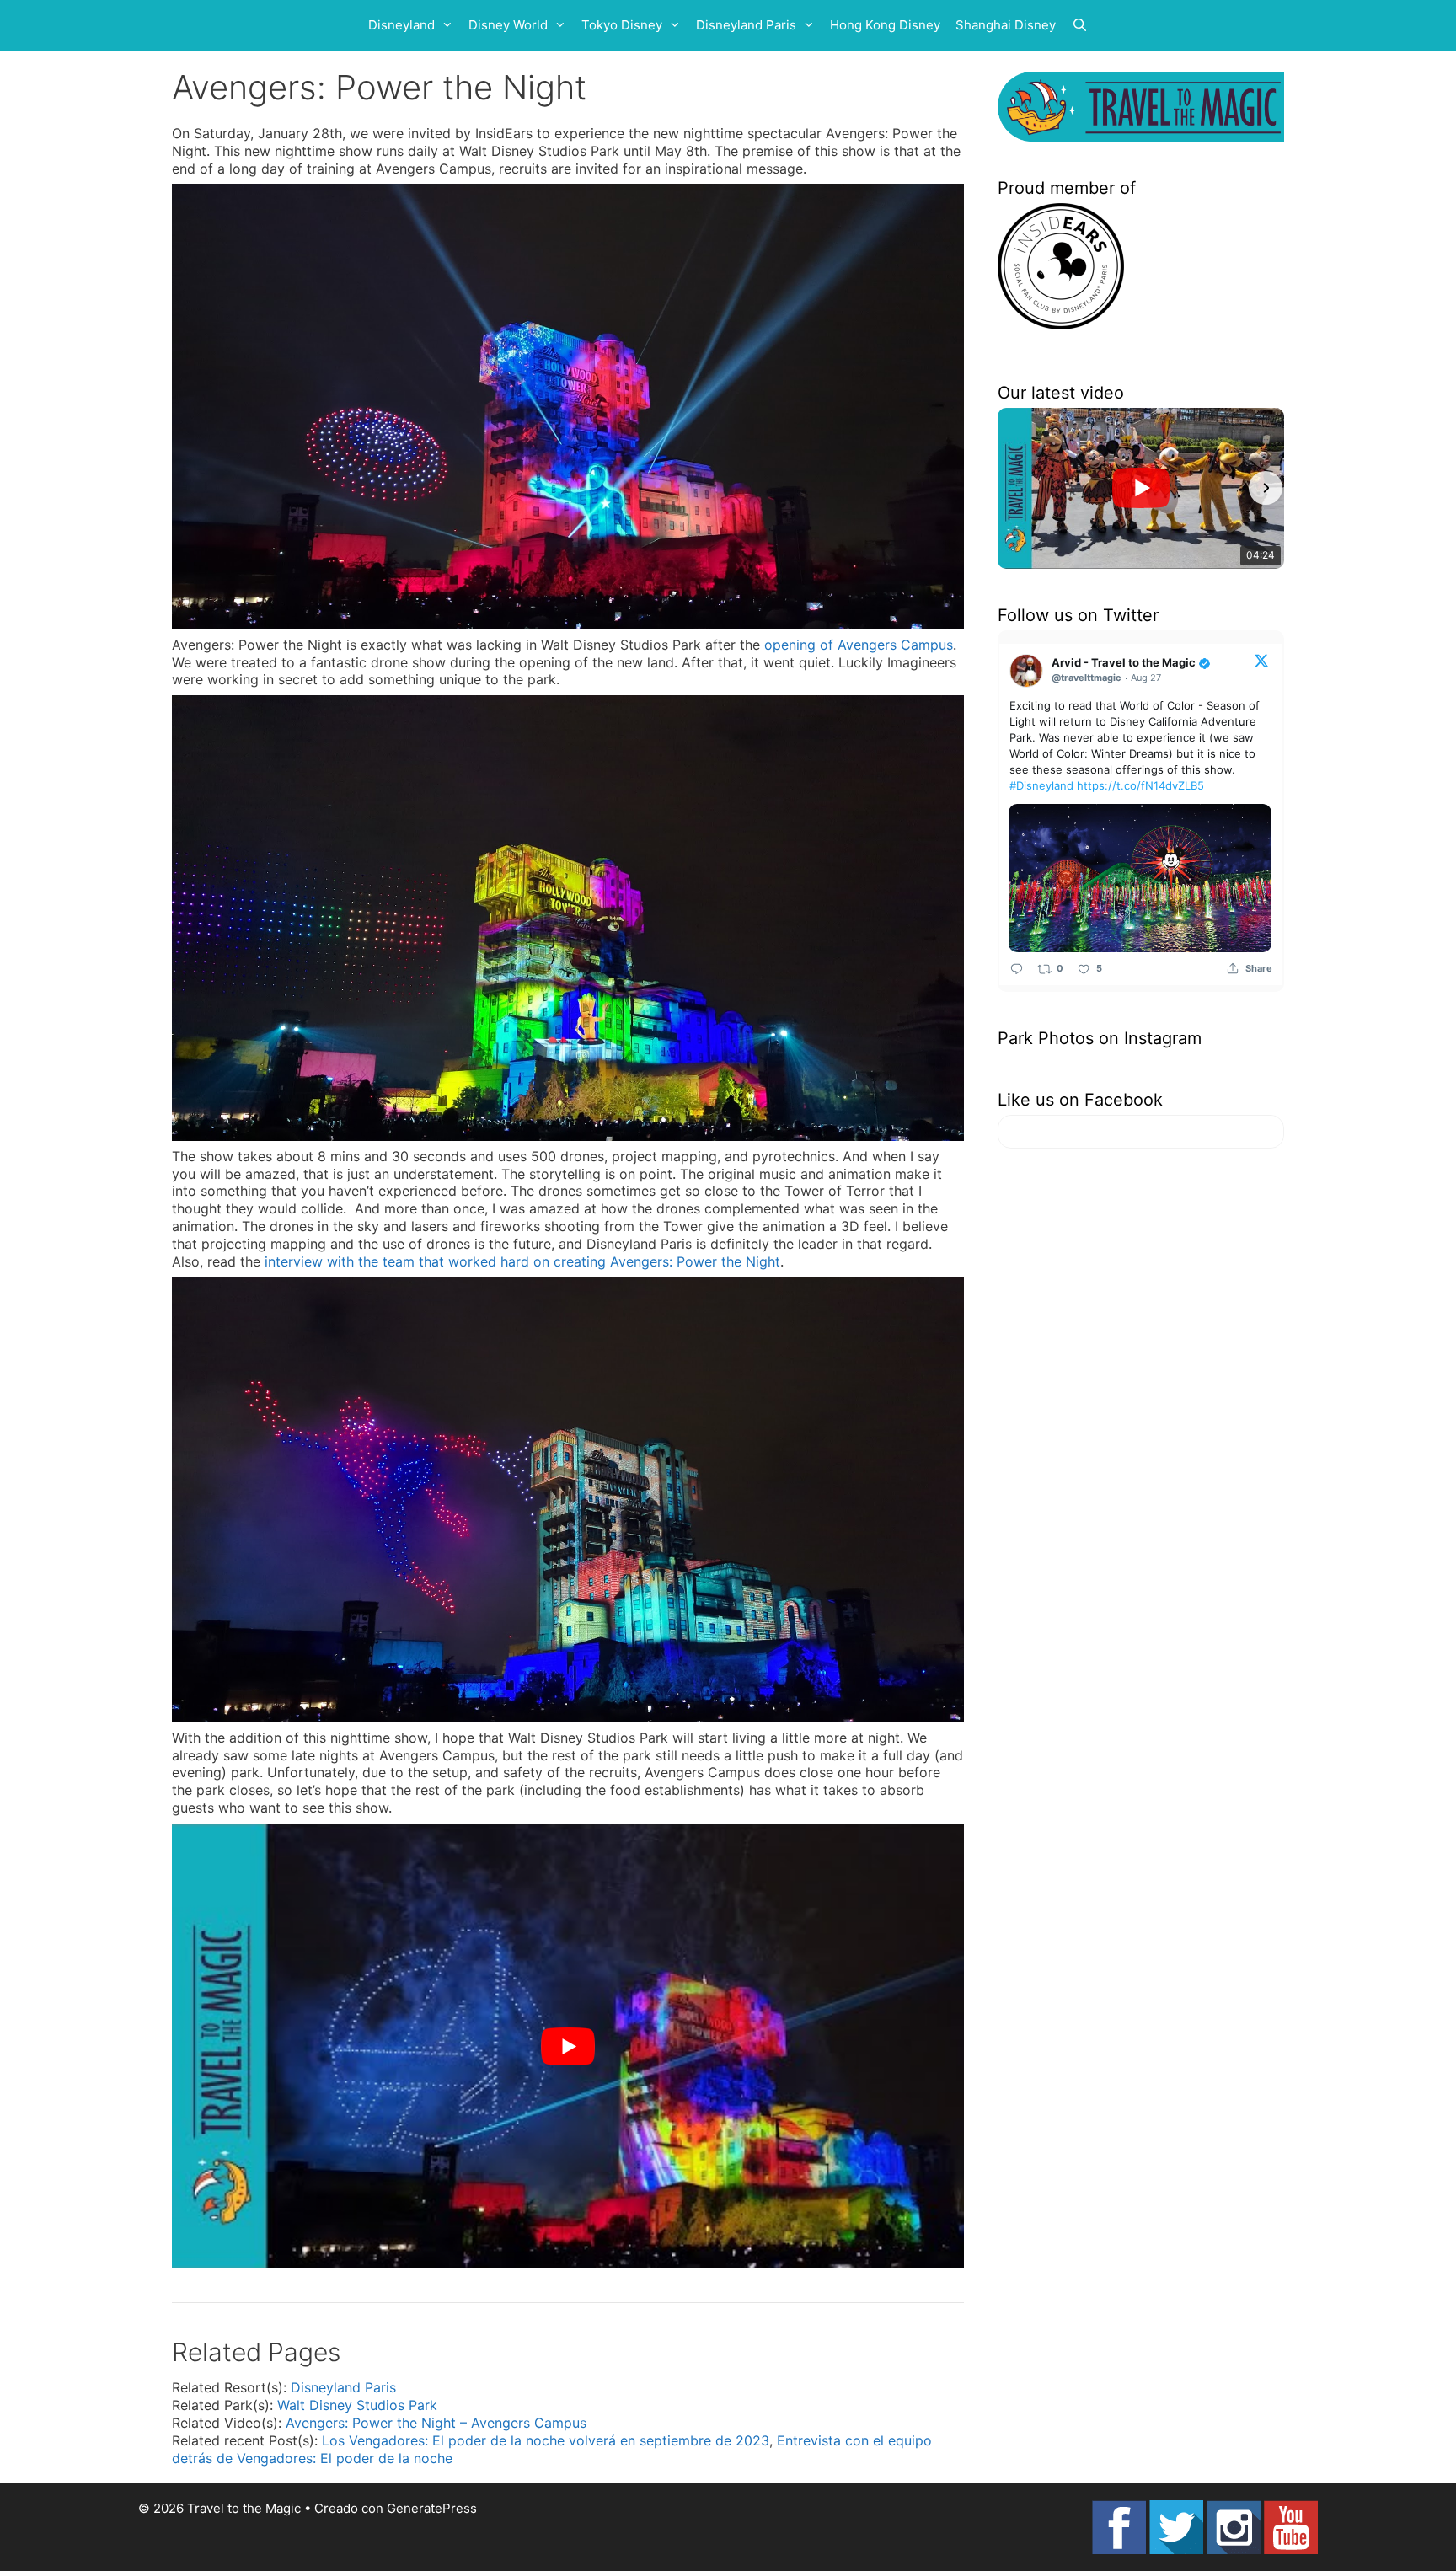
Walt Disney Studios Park (357, 2405)
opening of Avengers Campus (859, 645)
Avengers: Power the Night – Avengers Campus (436, 2423)
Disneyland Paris (746, 25)
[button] (1016, 488)
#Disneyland (1041, 785)
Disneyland (401, 25)
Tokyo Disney (622, 25)
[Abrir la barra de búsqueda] (1080, 25)
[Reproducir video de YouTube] (568, 2046)
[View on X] (1261, 660)
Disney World (508, 25)
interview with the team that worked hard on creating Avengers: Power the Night (522, 1261)
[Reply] (1017, 968)
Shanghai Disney (1006, 25)
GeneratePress (432, 2508)
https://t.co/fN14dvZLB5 (1140, 785)
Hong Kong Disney (885, 25)
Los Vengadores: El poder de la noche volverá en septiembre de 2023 (546, 2440)
